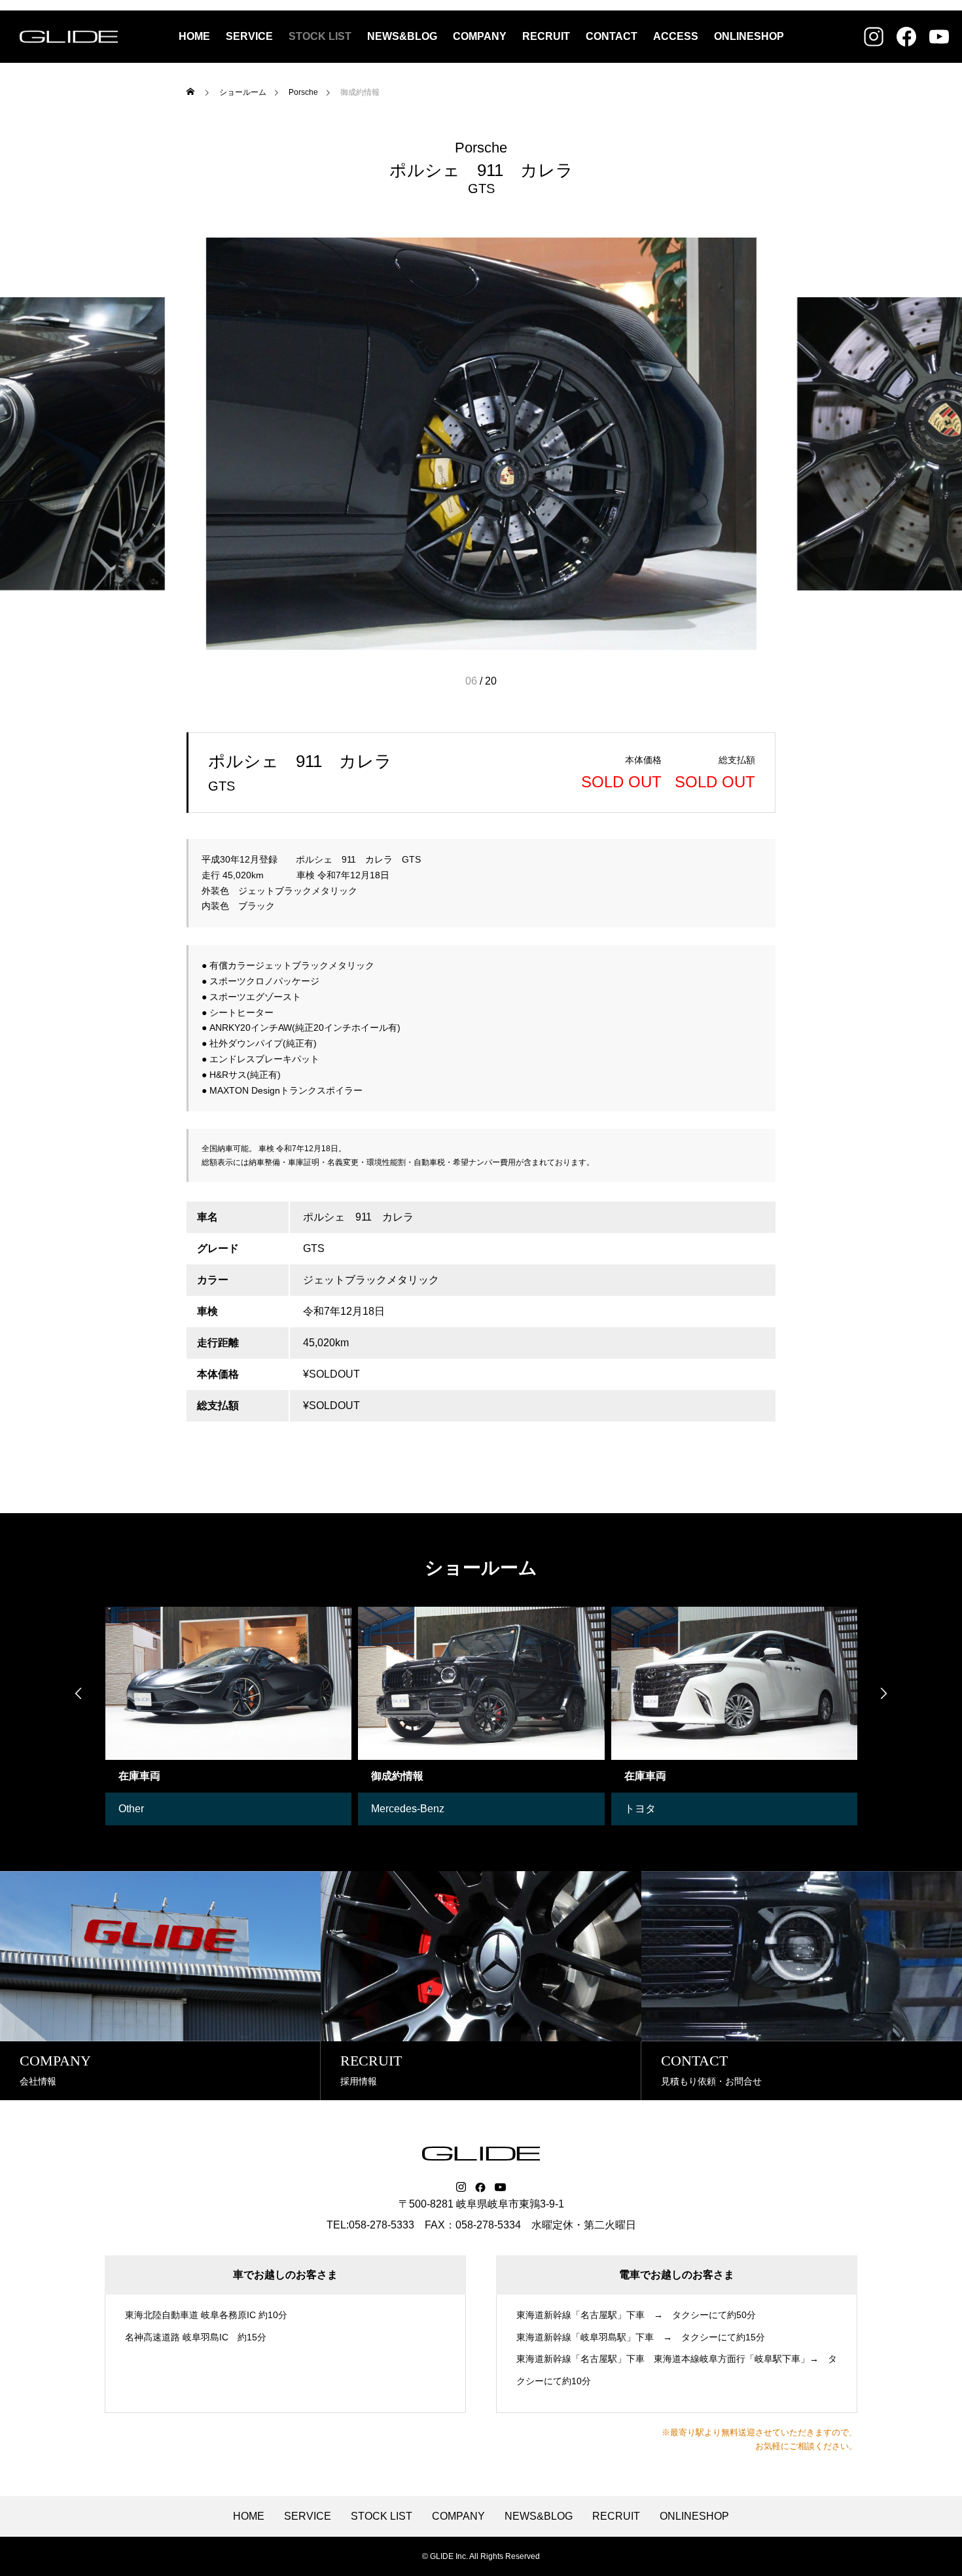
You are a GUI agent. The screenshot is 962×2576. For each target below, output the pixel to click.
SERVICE (249, 36)
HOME (194, 36)
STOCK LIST (320, 36)
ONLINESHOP (749, 36)
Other (131, 1809)
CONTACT (612, 36)
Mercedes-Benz (408, 1809)
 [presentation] (79, 1693)
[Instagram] (461, 2187)
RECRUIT (546, 36)
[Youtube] (501, 2187)
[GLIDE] (69, 37)
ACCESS (676, 36)
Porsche (481, 148)
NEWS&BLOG (402, 36)
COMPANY (480, 36)
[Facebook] (480, 2187)
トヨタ (640, 1809)
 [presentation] (883, 1693)
